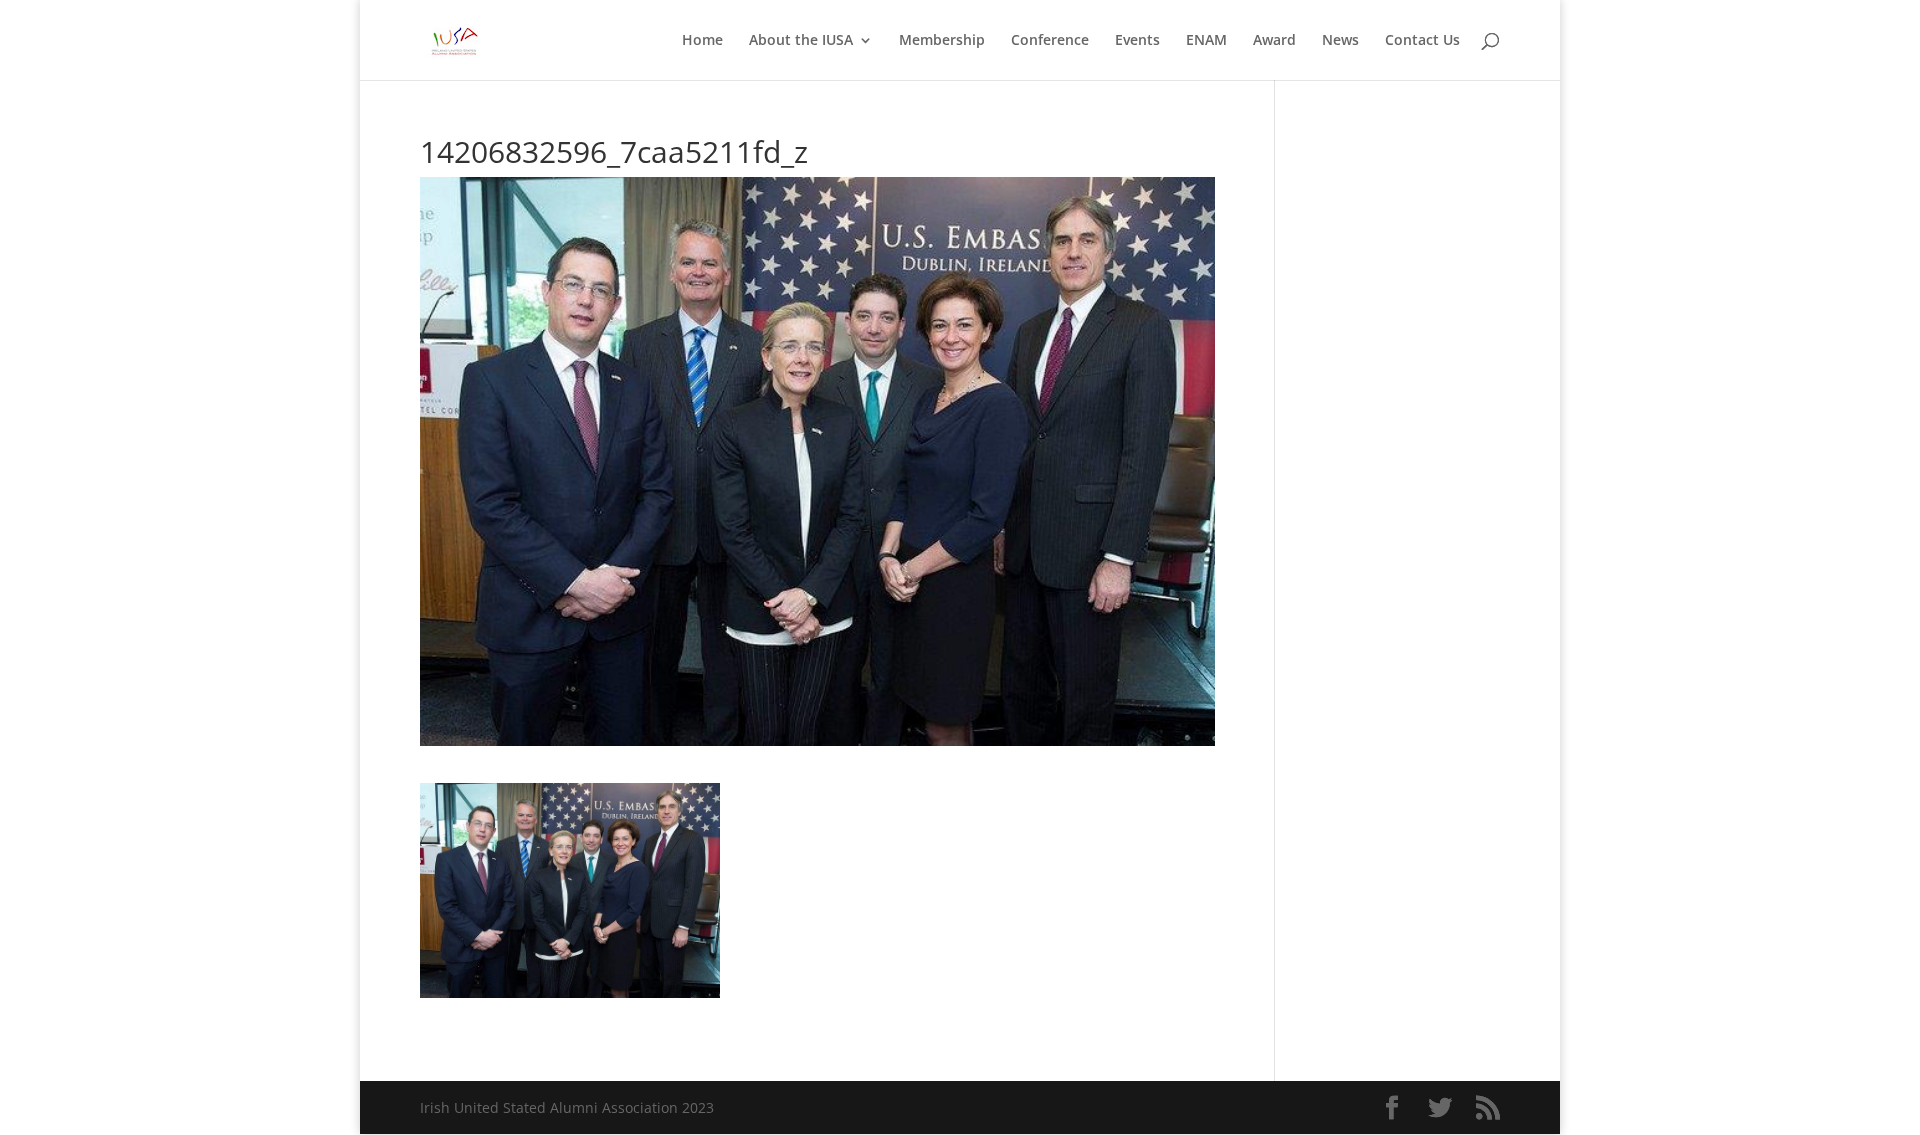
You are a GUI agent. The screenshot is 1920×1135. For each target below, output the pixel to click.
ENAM (1206, 41)
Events (1137, 41)
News (1340, 41)
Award (1274, 41)
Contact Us (1422, 41)
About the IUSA (801, 41)
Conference (1050, 41)
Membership (942, 41)
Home (702, 41)
